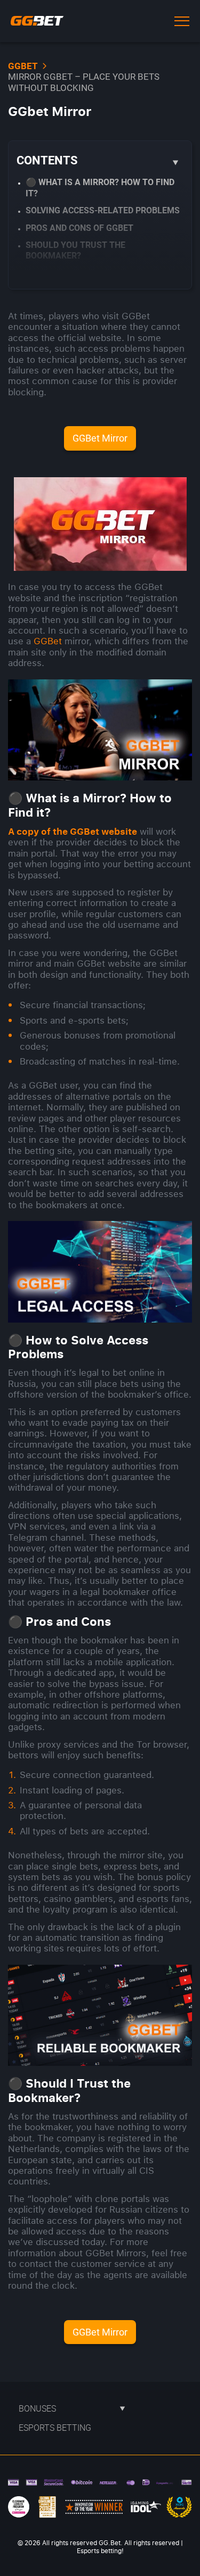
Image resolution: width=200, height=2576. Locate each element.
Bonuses (37, 2408)
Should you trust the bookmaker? (75, 250)
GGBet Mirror (100, 438)
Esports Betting (55, 2428)
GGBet (48, 641)
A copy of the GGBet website (73, 831)
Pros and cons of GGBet (79, 228)
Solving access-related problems (103, 210)
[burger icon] (182, 21)
